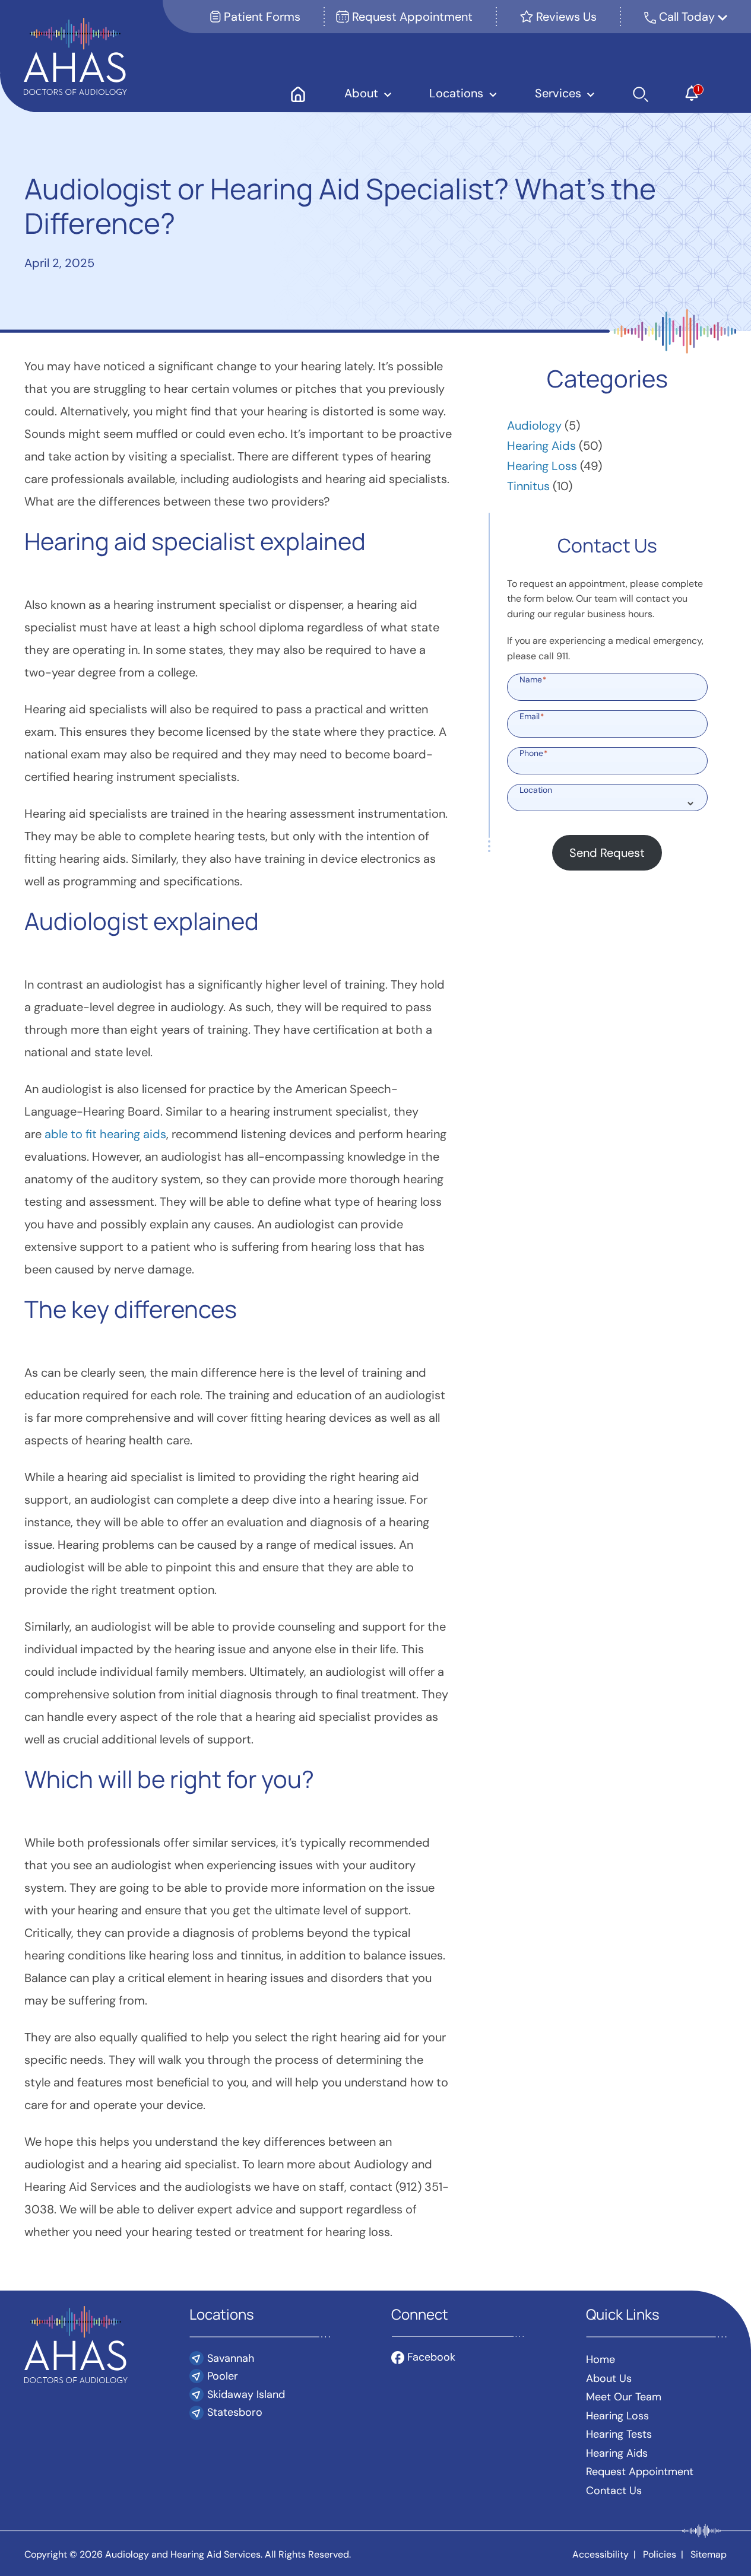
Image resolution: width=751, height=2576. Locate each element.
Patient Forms (261, 17)
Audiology (534, 425)
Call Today (688, 17)
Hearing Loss (542, 466)
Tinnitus (528, 486)
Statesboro (235, 2412)
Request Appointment (411, 17)
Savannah (231, 2358)
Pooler (223, 2376)
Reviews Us (565, 17)
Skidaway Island (246, 2394)
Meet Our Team (624, 2397)
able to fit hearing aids (105, 1134)
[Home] (297, 93)
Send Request (607, 853)
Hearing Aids (541, 446)
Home (601, 2359)
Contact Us (614, 2491)
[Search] (641, 93)
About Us (609, 2378)
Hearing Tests (619, 2434)
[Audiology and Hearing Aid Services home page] (75, 55)
